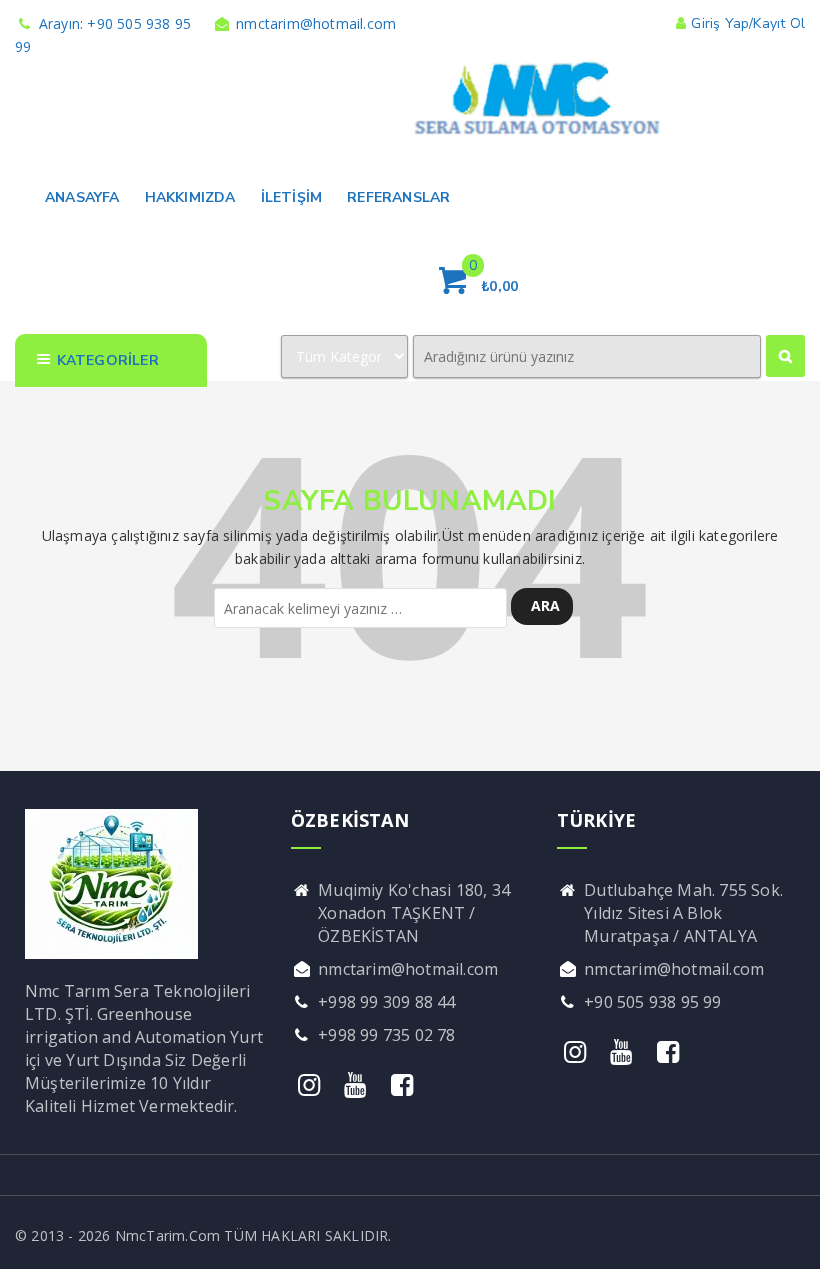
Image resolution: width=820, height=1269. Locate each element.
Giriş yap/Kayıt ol (748, 23)
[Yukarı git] (785, 1234)
